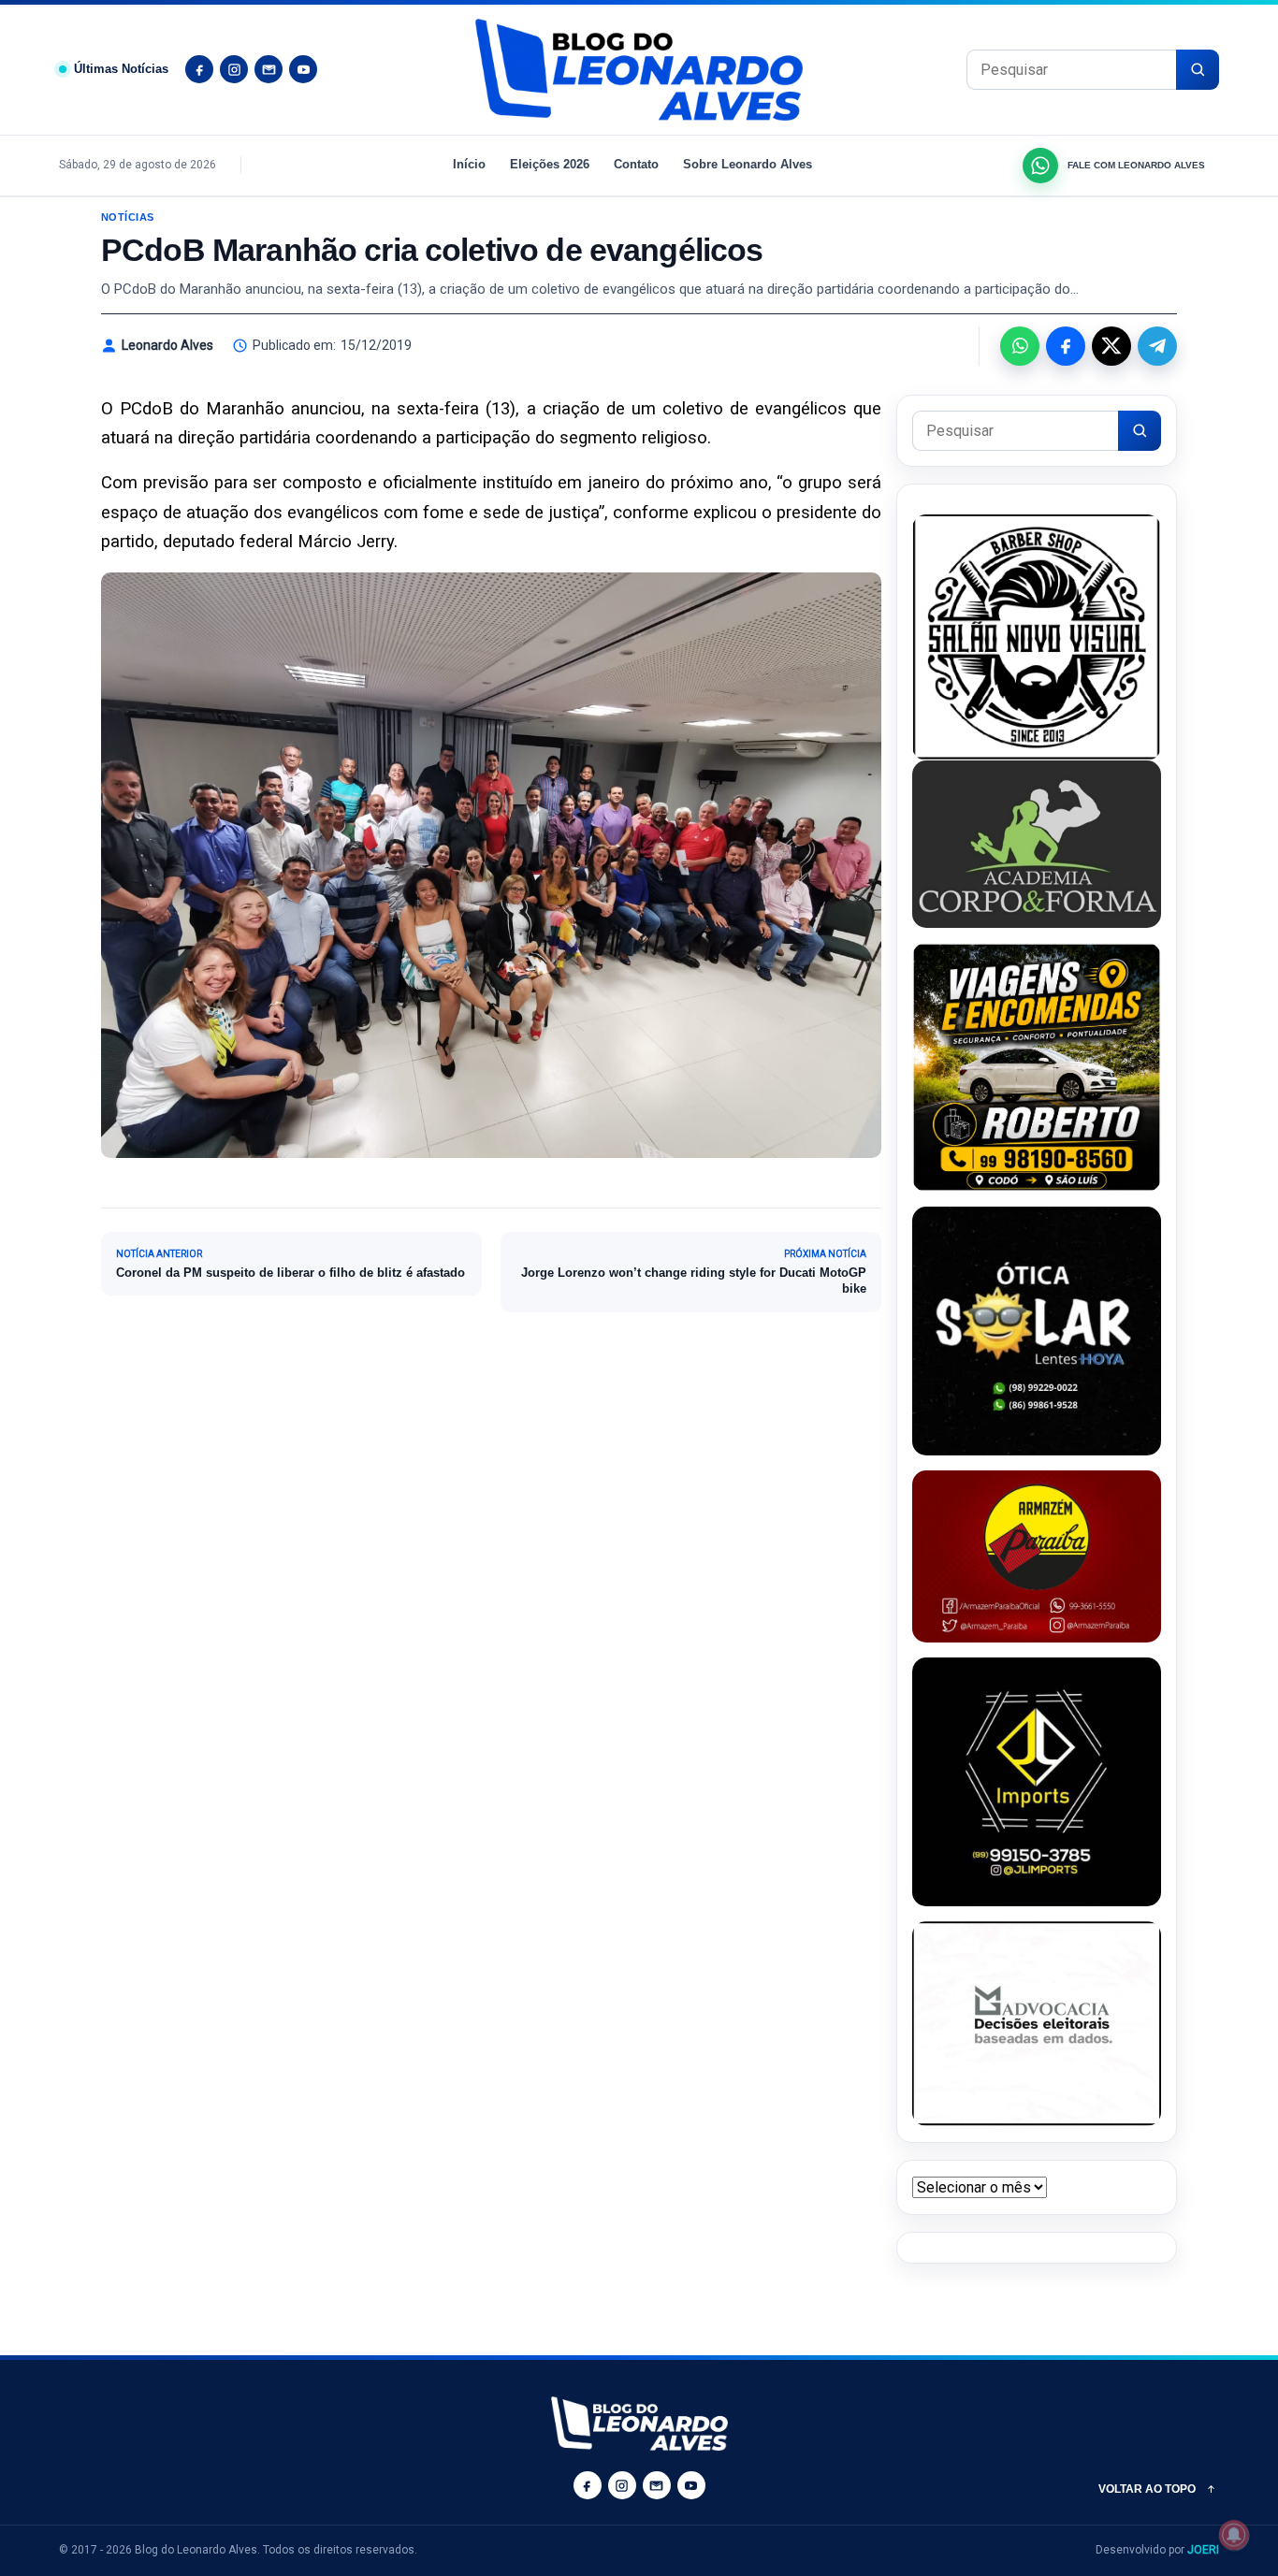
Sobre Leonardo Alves (748, 164)
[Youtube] (303, 69)
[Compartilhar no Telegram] (1157, 346)
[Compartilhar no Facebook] (1066, 346)
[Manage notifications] (1234, 2535)
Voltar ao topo (1147, 2489)
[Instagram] (234, 69)
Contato (636, 164)
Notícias (128, 217)
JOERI (1203, 2550)
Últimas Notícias (121, 69)
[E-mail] (269, 69)
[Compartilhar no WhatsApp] (1020, 346)
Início (469, 164)
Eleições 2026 (550, 164)
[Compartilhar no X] (1111, 346)
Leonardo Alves (167, 345)
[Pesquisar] (1198, 70)
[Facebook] (199, 69)
